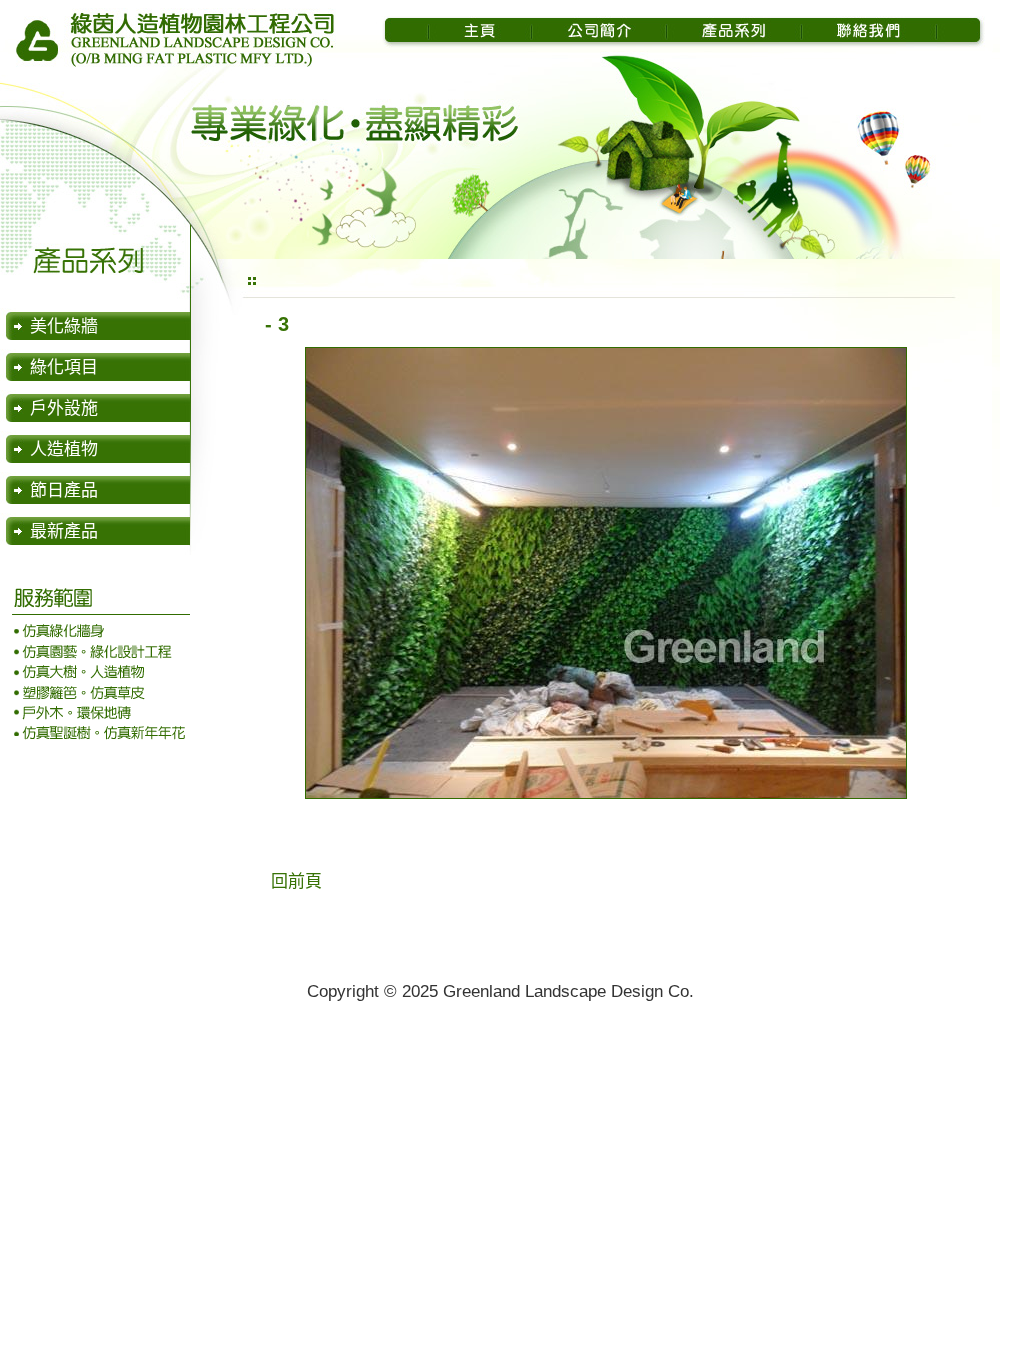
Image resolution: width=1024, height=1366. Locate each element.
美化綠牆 (64, 326)
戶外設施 (64, 408)
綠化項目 (64, 367)
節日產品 (64, 490)
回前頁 (296, 881)
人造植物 (64, 449)
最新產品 (64, 531)
